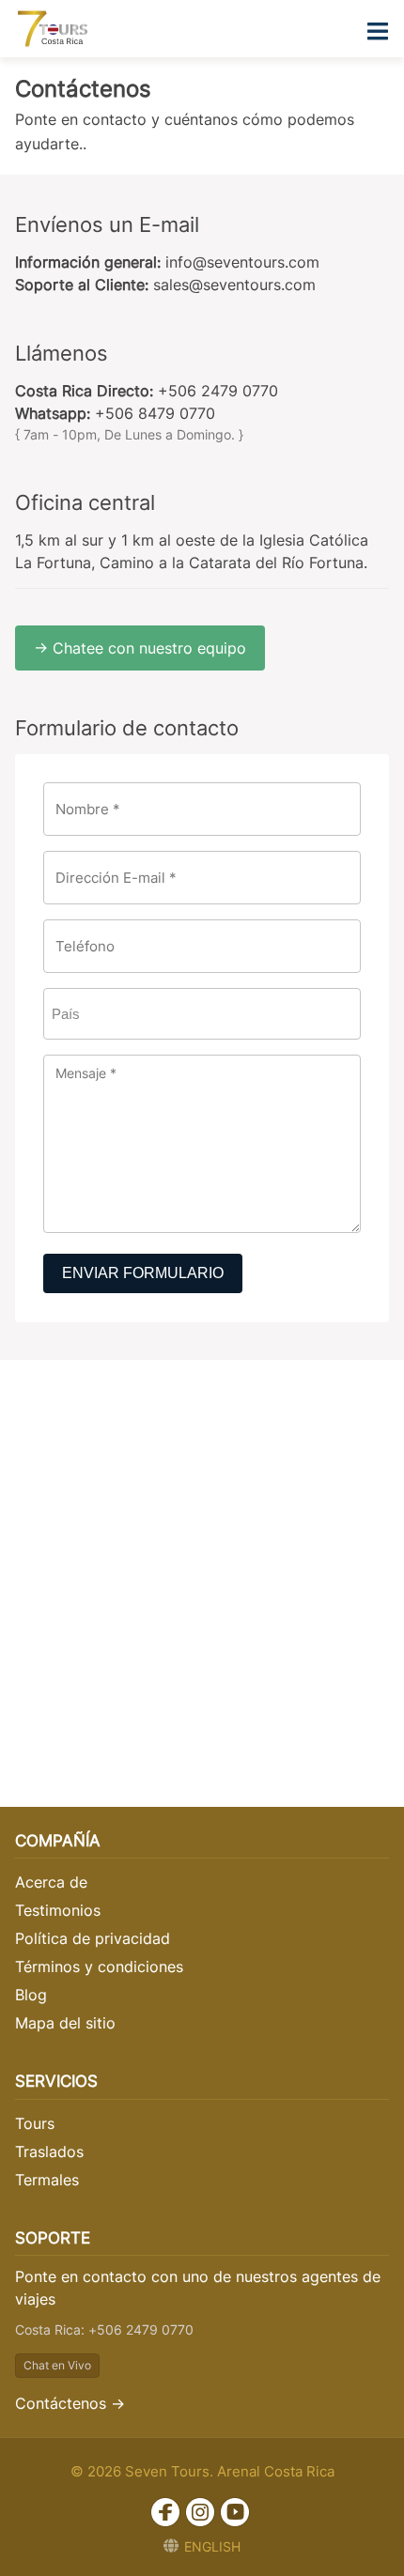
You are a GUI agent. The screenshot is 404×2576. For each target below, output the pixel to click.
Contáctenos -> (70, 2403)
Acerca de (51, 1882)
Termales (47, 2180)
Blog (31, 1995)
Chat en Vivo (57, 2365)
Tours (35, 2123)
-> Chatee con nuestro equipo (140, 648)
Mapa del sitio (65, 2023)
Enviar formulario (143, 1273)
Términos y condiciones (99, 1967)
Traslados (49, 2152)
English (212, 2546)
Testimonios (58, 1910)
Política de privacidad (93, 1938)
